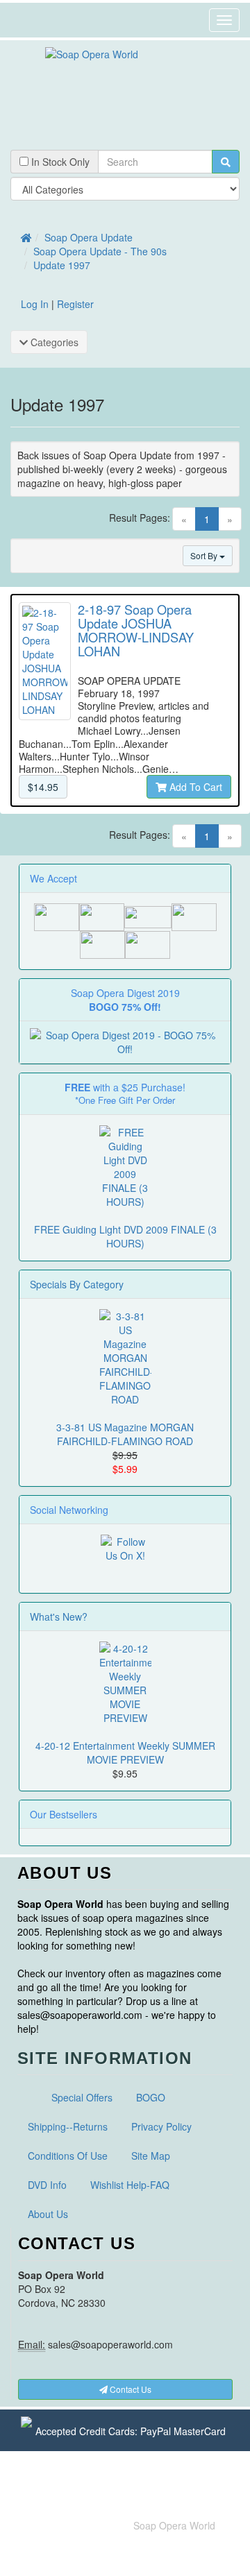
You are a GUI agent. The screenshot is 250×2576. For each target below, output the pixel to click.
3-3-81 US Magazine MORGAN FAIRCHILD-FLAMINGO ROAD (125, 1434)
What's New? (59, 1617)
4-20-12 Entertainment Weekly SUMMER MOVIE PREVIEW (125, 1752)
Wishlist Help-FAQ (130, 2185)
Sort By (205, 555)
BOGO (151, 2097)
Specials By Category (77, 1284)
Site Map (151, 2156)
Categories (53, 342)
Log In (35, 304)
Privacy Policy (161, 2126)
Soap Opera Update (89, 237)
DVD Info (47, 2185)
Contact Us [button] (130, 2389)
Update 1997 (62, 265)
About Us (48, 2214)
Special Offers (82, 2097)
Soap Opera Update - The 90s (100, 251)
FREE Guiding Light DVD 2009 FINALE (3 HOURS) (125, 1236)
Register (75, 304)
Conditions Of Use (68, 2156)
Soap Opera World (174, 2525)
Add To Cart (194, 787)
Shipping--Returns (68, 2126)
